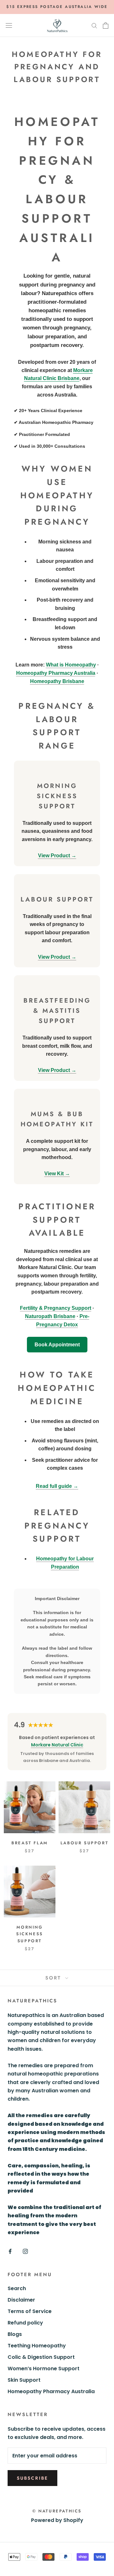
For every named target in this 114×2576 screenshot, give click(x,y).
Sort (54, 1978)
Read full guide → (57, 1486)
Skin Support (24, 2380)
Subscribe (32, 2478)
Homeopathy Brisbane (57, 681)
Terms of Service (30, 2311)
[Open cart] (106, 25)
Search (17, 2288)
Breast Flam (30, 1843)
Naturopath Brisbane (50, 1316)
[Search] (94, 25)
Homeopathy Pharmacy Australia (56, 673)
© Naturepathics (57, 2511)
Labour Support (84, 1843)
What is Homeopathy (71, 665)
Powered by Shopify (57, 2520)
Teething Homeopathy (37, 2346)
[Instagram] (25, 2251)
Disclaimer (21, 2300)
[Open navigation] (9, 25)
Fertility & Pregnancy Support (56, 1308)
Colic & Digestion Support (41, 2357)
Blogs (15, 2334)
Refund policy (25, 2323)
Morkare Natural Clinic (57, 1745)
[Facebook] (10, 2251)
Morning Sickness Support (30, 1934)
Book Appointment (57, 1345)
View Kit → (57, 1174)
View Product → (57, 856)
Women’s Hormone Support (44, 2369)
